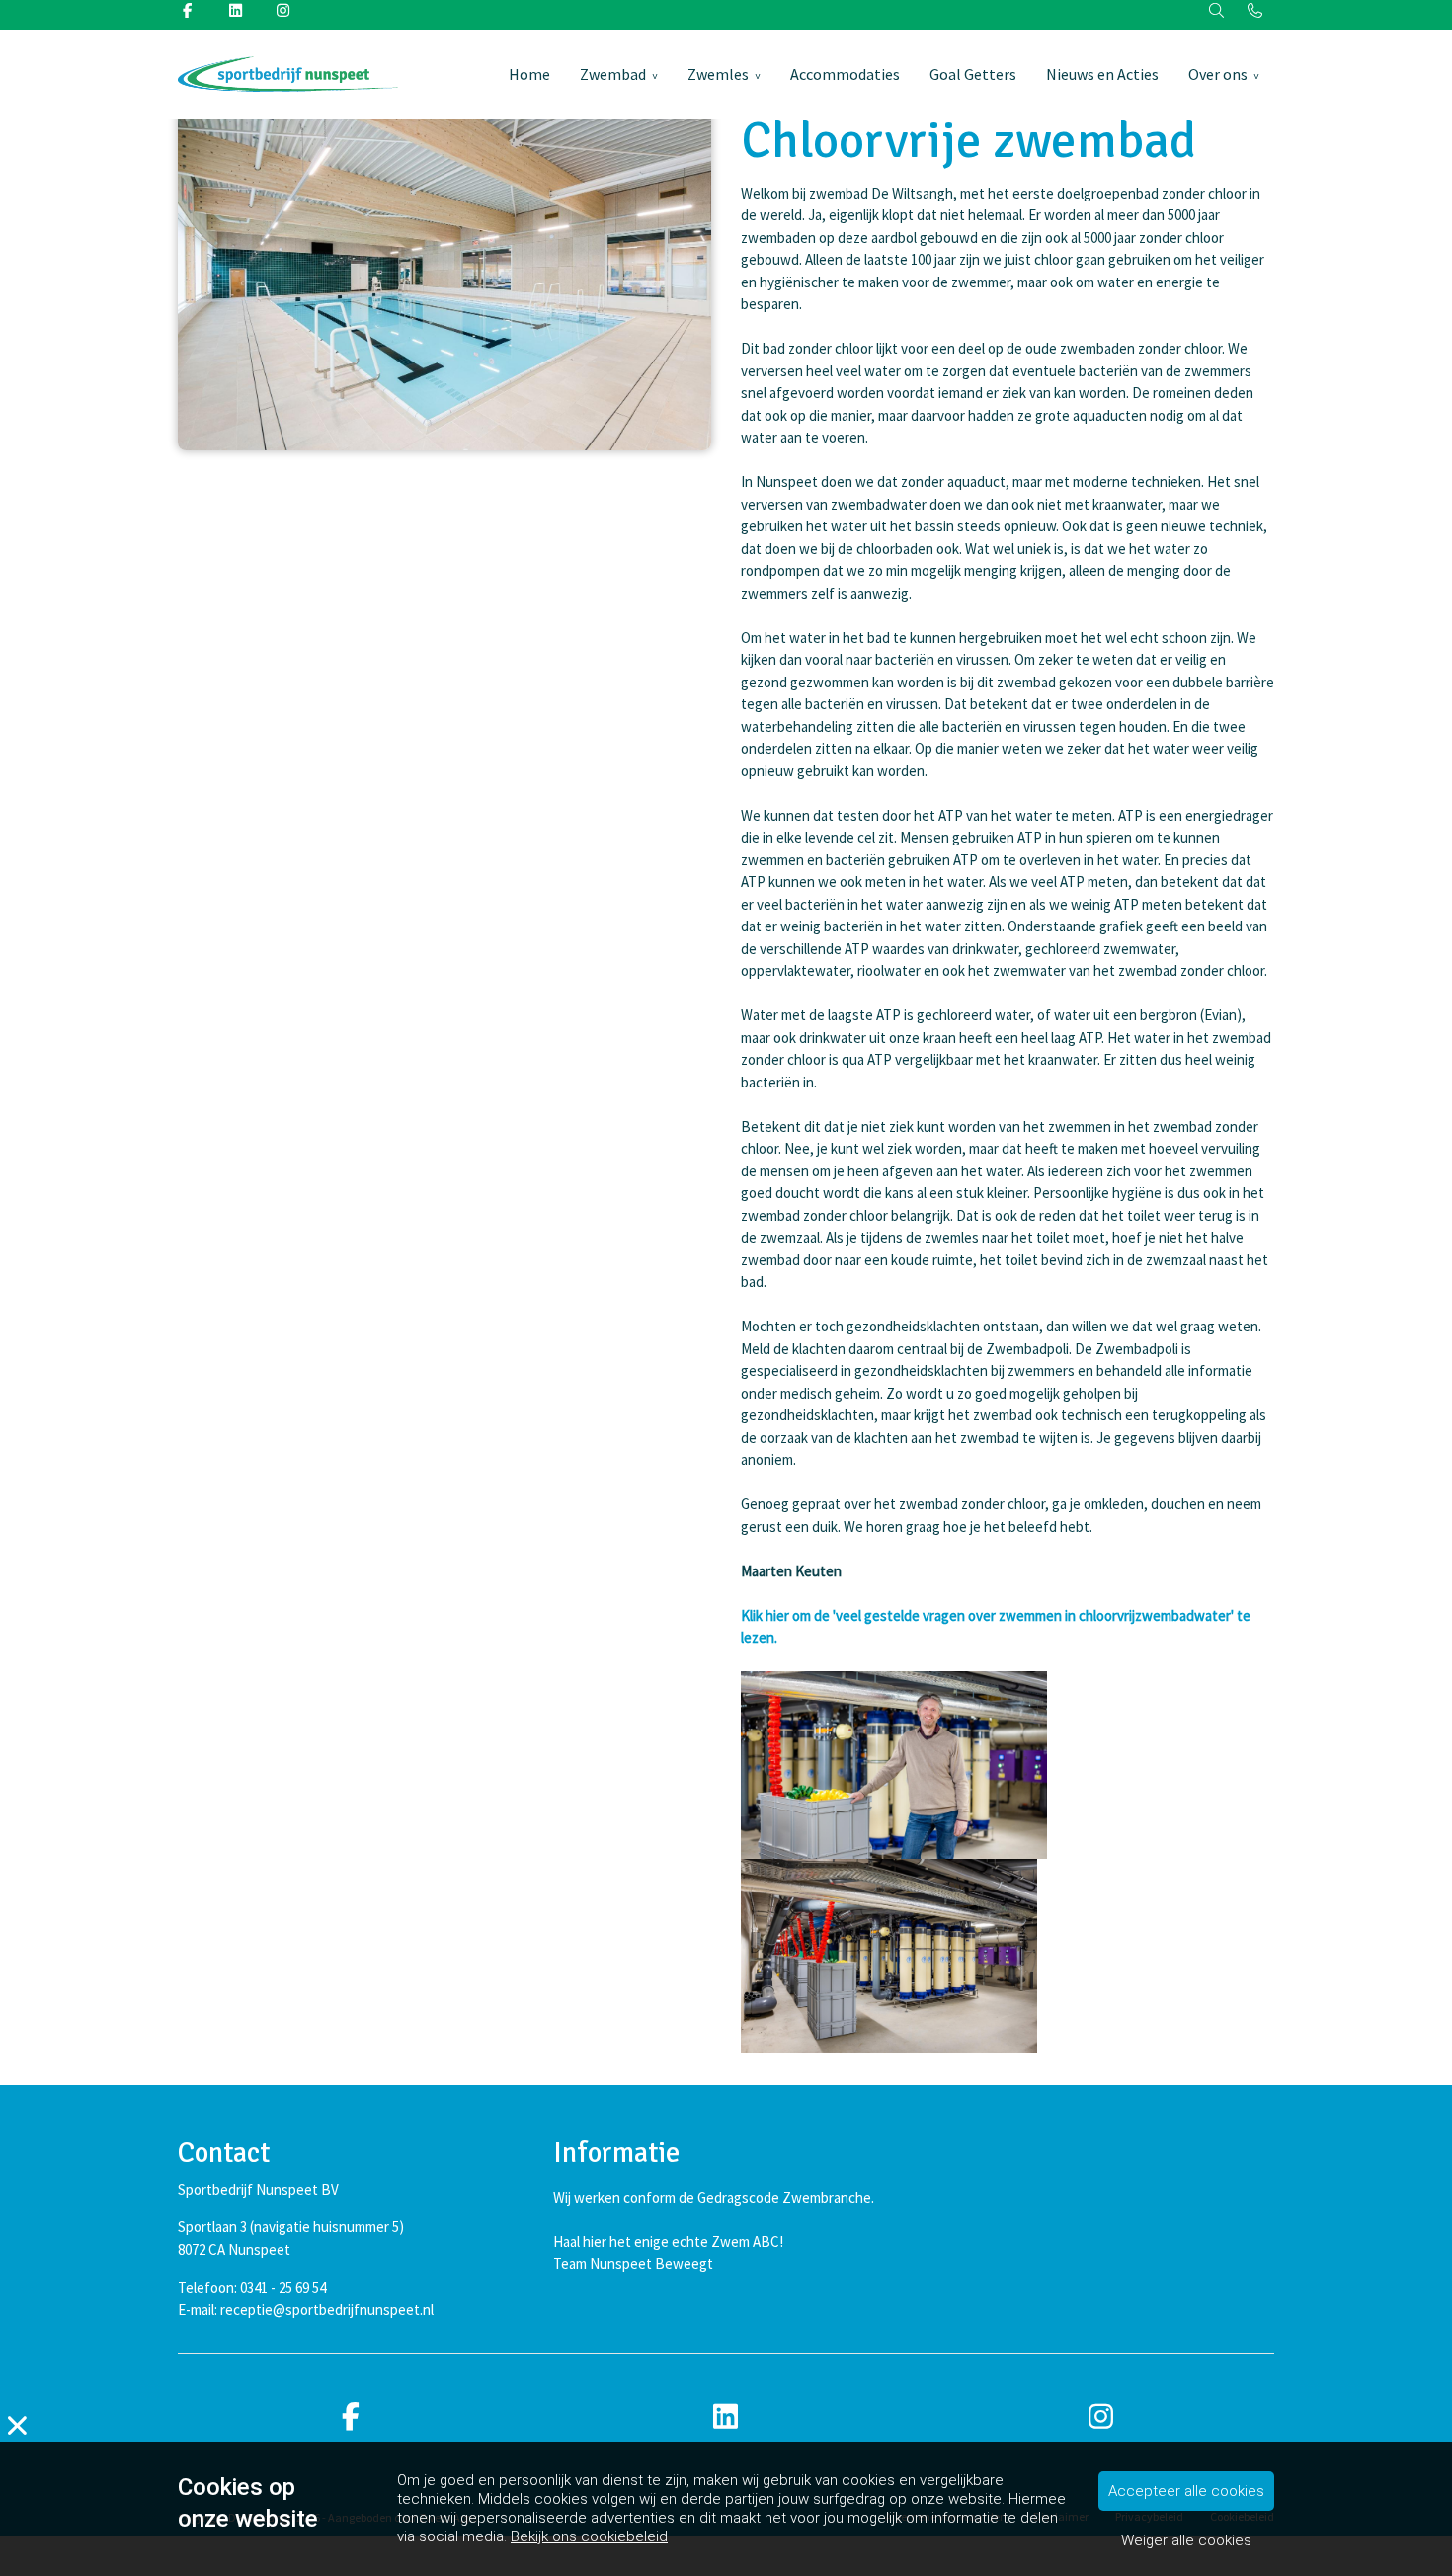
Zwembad (613, 74)
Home (529, 74)
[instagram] (1101, 2417)
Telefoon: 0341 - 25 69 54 (252, 2287)
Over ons (1218, 74)
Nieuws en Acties (1102, 74)
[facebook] (351, 2417)
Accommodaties (845, 74)
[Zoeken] (1217, 11)
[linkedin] (726, 2417)
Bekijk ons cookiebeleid (589, 2536)
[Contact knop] (1255, 11)
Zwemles (718, 74)
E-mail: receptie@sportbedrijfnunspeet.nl (306, 2310)
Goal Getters (973, 74)
